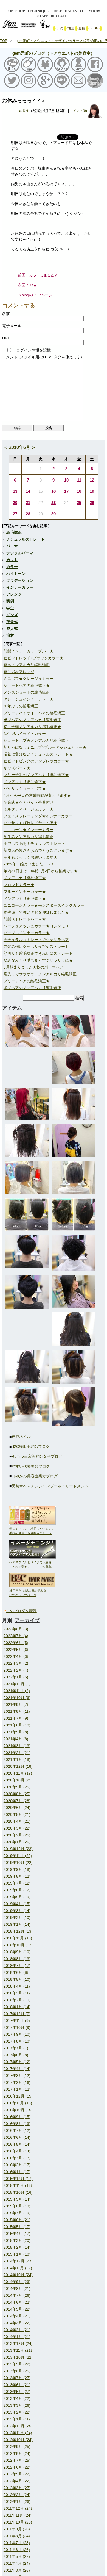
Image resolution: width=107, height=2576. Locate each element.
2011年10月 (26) (18, 2522)
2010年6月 (20, 447)
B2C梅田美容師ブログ (31, 1446)
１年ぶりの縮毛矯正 (21, 706)
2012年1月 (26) (17, 2502)
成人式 (12, 629)
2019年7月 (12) (17, 1883)
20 (15, 503)
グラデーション (20, 580)
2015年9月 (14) (17, 2199)
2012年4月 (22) (17, 2481)
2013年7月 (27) (17, 2378)
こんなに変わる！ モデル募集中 (32, 1567)
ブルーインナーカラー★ (25, 892)
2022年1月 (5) (16, 1677)
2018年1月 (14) (17, 2007)
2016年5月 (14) (17, 2144)
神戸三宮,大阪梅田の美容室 (28, 1591)
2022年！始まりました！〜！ (29, 864)
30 (54, 514)
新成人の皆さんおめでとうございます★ (38, 850)
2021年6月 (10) (17, 1725)
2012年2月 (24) (17, 2495)
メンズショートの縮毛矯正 (27, 692)
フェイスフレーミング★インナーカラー (38, 816)
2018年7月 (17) (17, 1966)
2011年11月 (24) (18, 2515)
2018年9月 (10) (17, 1952)
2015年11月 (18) (18, 2185)
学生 (10, 608)
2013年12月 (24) (18, 2343)
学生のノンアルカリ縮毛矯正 (29, 837)
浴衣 (10, 635)
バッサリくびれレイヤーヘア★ (30, 823)
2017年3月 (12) (17, 2076)
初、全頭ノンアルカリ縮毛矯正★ (32, 727)
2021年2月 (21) (17, 1753)
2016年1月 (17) (17, 2172)
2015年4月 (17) (17, 2234)
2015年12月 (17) (18, 2179)
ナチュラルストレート (26, 539)
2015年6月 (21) (17, 2220)
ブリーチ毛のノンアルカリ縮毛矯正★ (36, 775)
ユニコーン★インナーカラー (29, 830)
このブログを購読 (21, 1611)
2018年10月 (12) (18, 1945)
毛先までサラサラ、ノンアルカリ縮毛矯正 (40, 974)
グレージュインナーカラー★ (29, 699)
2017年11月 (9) (17, 2021)
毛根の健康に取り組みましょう (30, 1533)
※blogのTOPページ (35, 295)
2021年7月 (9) (16, 1718)
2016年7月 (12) (17, 2130)
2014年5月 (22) (17, 2309)
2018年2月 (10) (17, 2000)
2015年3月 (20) (17, 2240)
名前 (6, 314)
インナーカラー (20, 587)
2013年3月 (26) (17, 2405)
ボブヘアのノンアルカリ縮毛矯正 (32, 720)
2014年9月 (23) (17, 2282)
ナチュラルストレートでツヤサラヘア (36, 940)
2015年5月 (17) (17, 2227)
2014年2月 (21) (17, 2330)
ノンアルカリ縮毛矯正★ (25, 782)
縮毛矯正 (14, 532)
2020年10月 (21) (18, 1780)
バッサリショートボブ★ (25, 788)
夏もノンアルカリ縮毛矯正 (27, 665)
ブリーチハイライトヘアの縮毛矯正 (34, 713)
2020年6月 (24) (17, 1808)
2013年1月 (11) (17, 2419)
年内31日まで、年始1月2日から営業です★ (41, 871)
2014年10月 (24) (18, 2275)
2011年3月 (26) (17, 2570)
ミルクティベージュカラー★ (29, 809)
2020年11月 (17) (18, 1773)
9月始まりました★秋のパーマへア (33, 967)
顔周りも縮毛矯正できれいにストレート (38, 953)
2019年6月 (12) (17, 1890)
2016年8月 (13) (17, 2124)
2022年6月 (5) (16, 1643)
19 (92, 491)
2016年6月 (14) (17, 2137)
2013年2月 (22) (17, 2412)
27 (15, 514)
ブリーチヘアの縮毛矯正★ (27, 981)
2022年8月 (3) (16, 1629)
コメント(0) (78, 111)
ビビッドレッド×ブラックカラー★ (33, 658)
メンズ (12, 615)
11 (79, 480)
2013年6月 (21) (17, 2385)
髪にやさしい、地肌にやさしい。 (32, 1529)
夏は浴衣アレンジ (19, 672)
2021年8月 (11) (17, 1711)
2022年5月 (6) (16, 1650)
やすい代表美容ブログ (31, 1466)
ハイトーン (16, 574)
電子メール (12, 326)
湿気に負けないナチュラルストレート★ (38, 754)
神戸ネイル (21, 1437)
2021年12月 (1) (17, 1684)
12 (92, 480)
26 (92, 503)
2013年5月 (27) (17, 2392)
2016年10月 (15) (18, 2110)
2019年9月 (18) (17, 1869)
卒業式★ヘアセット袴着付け (29, 802)
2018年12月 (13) (18, 1931)
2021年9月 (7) (16, 1705)
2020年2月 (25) (17, 1835)
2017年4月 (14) (17, 2069)
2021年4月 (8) (16, 1739)
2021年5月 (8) (16, 1732)
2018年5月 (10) (17, 1979)
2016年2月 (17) (17, 2165)
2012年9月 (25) (17, 2447)
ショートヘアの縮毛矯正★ (27, 685)
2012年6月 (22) (17, 2467)
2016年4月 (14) (17, 2151)
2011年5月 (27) (17, 2556)
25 (79, 503)
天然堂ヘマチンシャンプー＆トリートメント (50, 1486)
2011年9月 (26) (17, 2529)
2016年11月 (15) (18, 2103)
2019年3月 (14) (17, 1911)
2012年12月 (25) (18, 2426)
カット (12, 560)
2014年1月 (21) (17, 2337)
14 (28, 491)
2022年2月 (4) (16, 1670)
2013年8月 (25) (17, 2371)
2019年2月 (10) (17, 1918)
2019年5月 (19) (17, 1897)
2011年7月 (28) (17, 2543)
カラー (12, 567)
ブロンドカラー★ (19, 885)
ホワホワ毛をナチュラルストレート (34, 843)
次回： (27, 285)
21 (28, 503)
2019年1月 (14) (17, 1924)
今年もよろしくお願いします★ (30, 857)
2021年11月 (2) (17, 1691)
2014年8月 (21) (17, 2289)
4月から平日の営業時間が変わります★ (37, 795)
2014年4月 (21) (17, 2316)
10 (66, 480)
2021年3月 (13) (17, 1746)
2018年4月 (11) (17, 1986)
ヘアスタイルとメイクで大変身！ (32, 1562)
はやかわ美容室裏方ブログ (35, 1476)
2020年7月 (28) (17, 1801)
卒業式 (12, 622)
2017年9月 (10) (17, 2034)
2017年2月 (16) (17, 2082)
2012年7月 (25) (17, 2460)
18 (79, 491)
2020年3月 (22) (17, 1828)
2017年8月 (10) (17, 2041)
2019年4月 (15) (17, 1904)
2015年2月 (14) (17, 2247)
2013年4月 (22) (17, 2398)
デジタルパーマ (20, 553)
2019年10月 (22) (18, 1863)
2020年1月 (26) (17, 1842)
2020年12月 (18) (18, 1766)
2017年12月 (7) (17, 2014)
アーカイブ (27, 1620)
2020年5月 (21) (17, 1814)
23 (54, 503)
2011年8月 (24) (17, 2536)
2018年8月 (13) (17, 1959)
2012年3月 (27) (17, 2488)
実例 (10, 601)
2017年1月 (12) (17, 2089)
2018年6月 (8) (16, 1972)
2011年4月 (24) (17, 2563)
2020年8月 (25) (17, 1794)
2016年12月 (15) (18, 2096)
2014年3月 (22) (17, 2323)
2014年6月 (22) (17, 2302)
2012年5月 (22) (17, 2474)
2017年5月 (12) (17, 2062)
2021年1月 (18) (17, 1759)
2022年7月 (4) (16, 1636)
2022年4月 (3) (16, 1656)
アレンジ (14, 594)
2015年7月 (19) (17, 2213)
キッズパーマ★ (17, 768)
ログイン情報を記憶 (33, 350)
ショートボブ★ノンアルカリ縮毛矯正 (36, 740)
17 (66, 491)
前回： (38, 275)
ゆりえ (24, 111)
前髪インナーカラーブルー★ (29, 651)
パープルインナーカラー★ (27, 933)
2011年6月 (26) (17, 2550)
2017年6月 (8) (16, 2055)
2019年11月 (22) (18, 1856)
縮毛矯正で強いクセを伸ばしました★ (36, 912)
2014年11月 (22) (18, 2268)
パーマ (12, 546)
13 (15, 491)
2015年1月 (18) (17, 2254)
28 (28, 514)
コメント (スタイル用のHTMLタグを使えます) (42, 357)
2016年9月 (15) (17, 2117)
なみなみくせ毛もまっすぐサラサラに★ (38, 960)
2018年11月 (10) (18, 1938)
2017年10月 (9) (17, 2027)
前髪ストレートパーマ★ (25, 919)
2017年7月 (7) (16, 2048)
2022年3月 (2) (16, 1663)
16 (54, 491)
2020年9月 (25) (17, 1787)
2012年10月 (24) (18, 2440)
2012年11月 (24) (18, 2433)
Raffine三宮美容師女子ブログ (37, 1456)
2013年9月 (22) (17, 2364)
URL (6, 338)
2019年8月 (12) (17, 1876)
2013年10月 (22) (18, 2357)
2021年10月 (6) (17, 1698)
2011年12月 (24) (18, 2508)
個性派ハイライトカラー (25, 734)
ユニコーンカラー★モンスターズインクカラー (44, 905)
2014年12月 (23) (18, 2261)
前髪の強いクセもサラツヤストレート (36, 947)
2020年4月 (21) (17, 1821)
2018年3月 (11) (17, 1993)
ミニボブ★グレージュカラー (29, 679)
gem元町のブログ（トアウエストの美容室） (54, 53)
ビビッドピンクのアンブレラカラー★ (36, 761)
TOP (4, 41)
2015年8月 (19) (17, 2206)
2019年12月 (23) (18, 1849)
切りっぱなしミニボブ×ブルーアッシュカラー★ (45, 747)
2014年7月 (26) (17, 2295)
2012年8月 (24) (17, 2453)
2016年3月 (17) (17, 2158)
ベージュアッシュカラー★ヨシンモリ (36, 926)
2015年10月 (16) (18, 2192)
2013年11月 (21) (18, 2350)
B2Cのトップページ (23, 1595)
